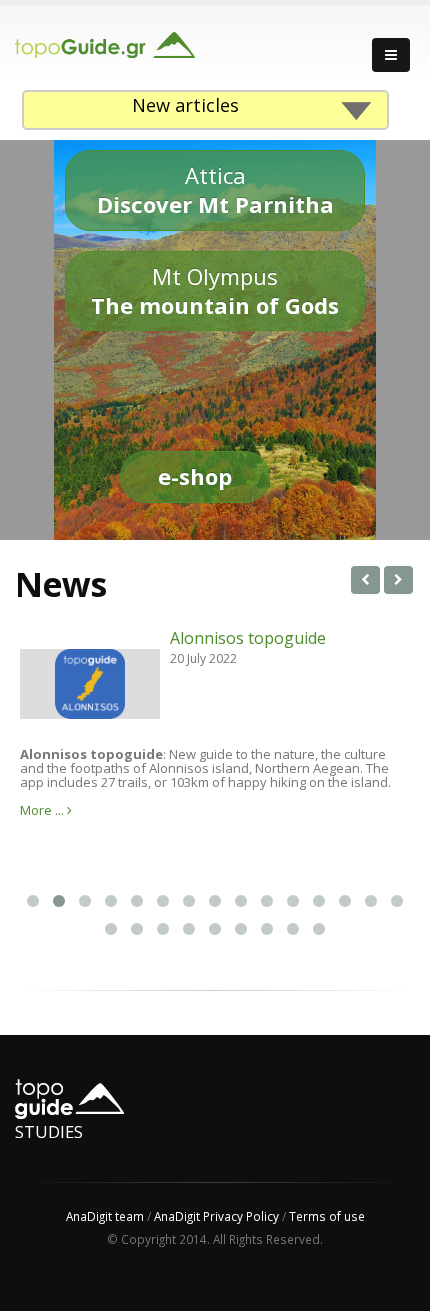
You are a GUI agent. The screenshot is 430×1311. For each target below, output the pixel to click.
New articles (185, 105)
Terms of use (327, 1216)
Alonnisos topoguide (248, 638)
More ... (43, 810)
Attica (215, 189)
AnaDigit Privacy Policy (216, 1216)
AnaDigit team (105, 1216)
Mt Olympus (215, 290)
